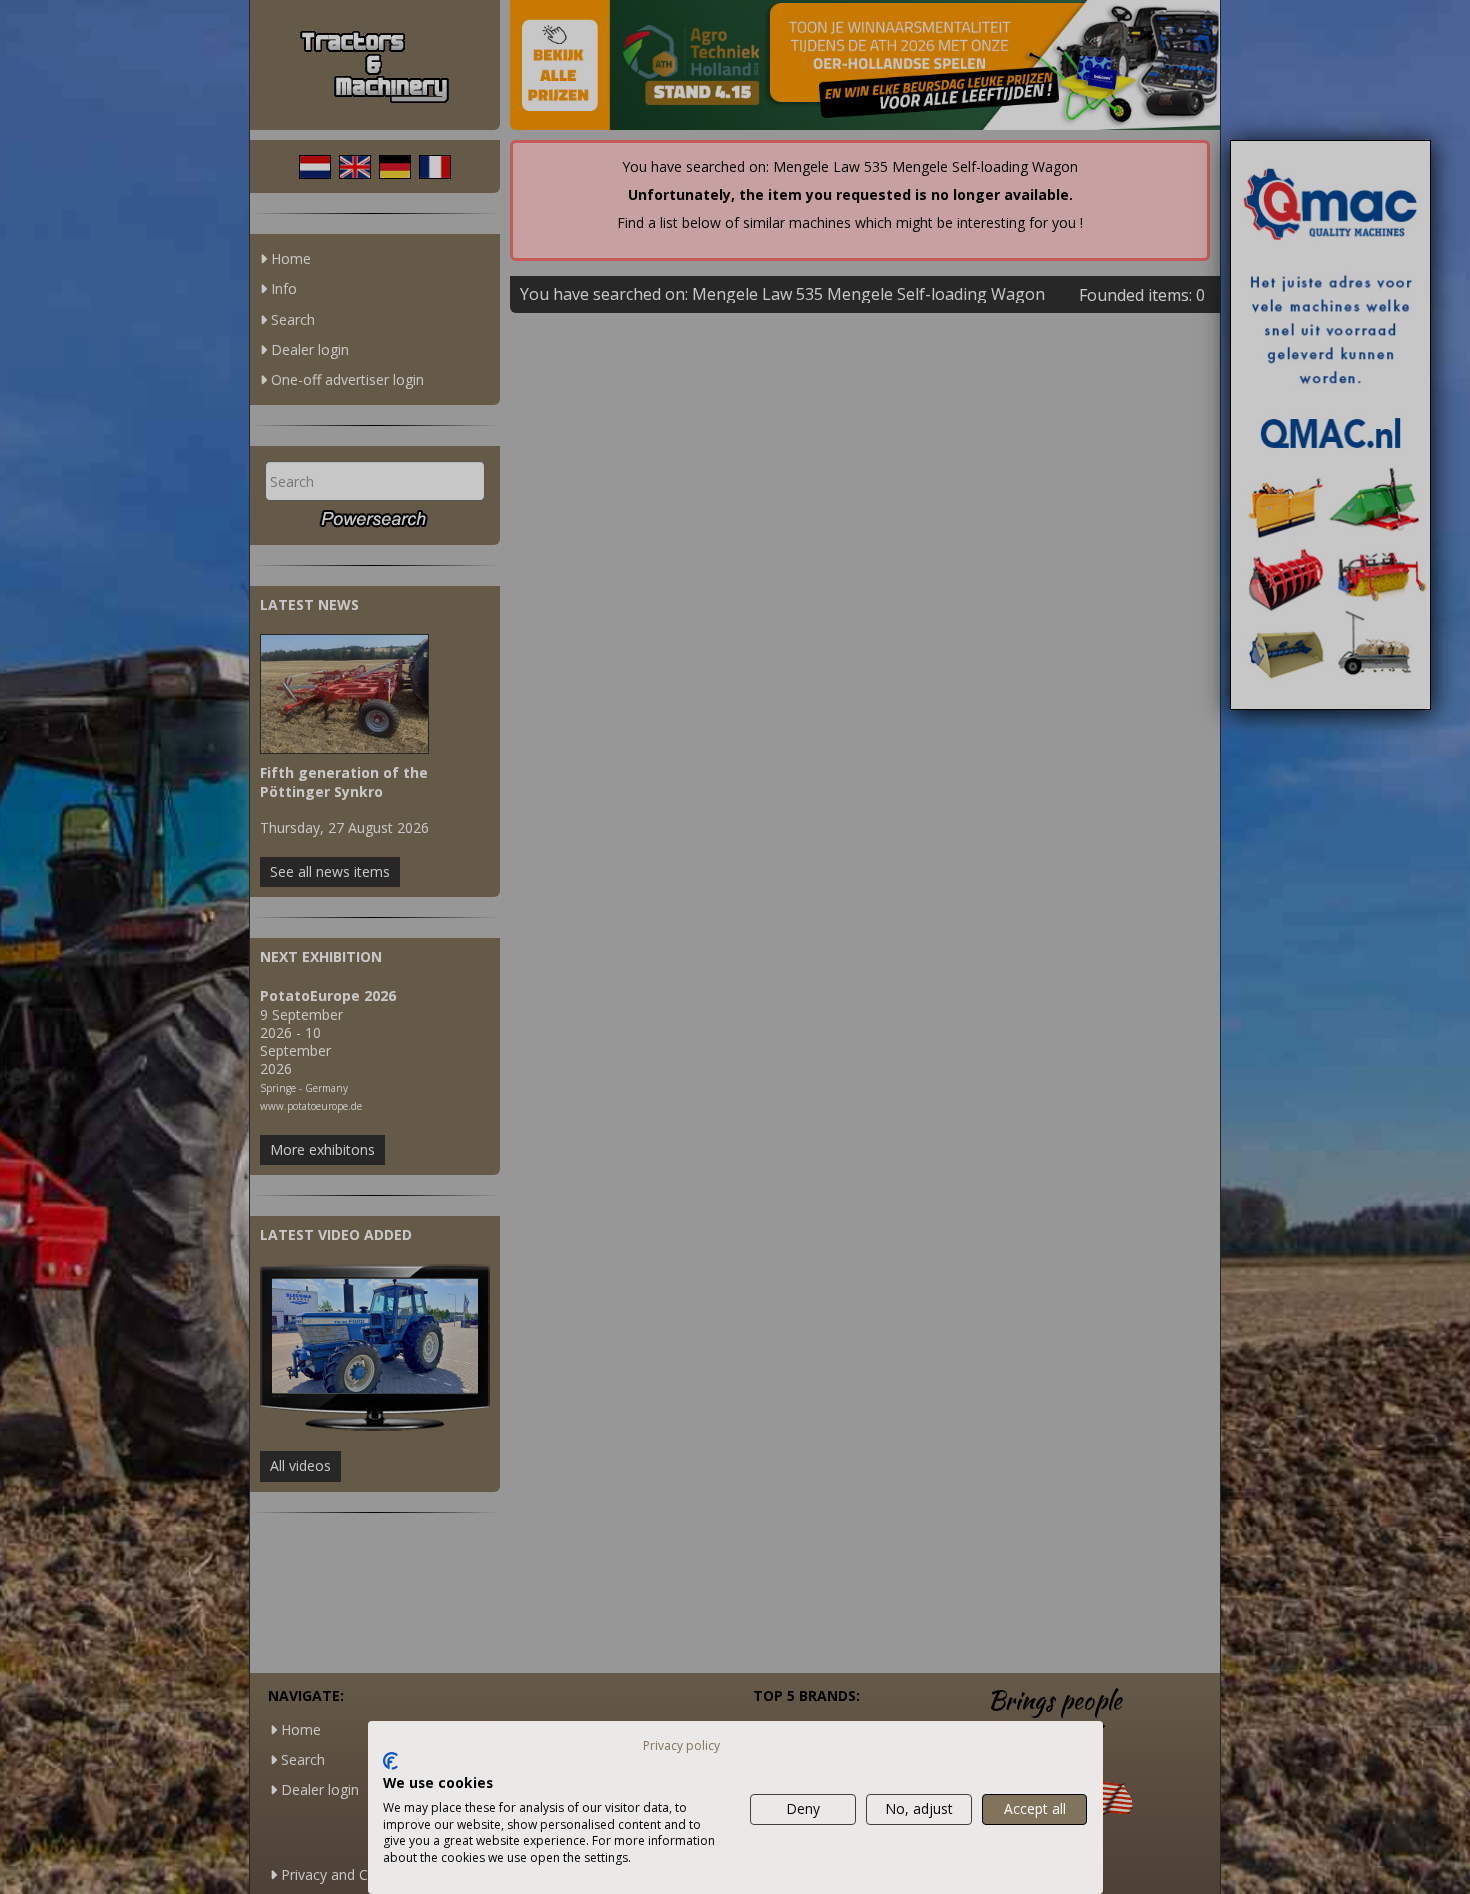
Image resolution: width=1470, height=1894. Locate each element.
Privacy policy (681, 1745)
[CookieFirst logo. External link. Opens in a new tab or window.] (390, 1761)
